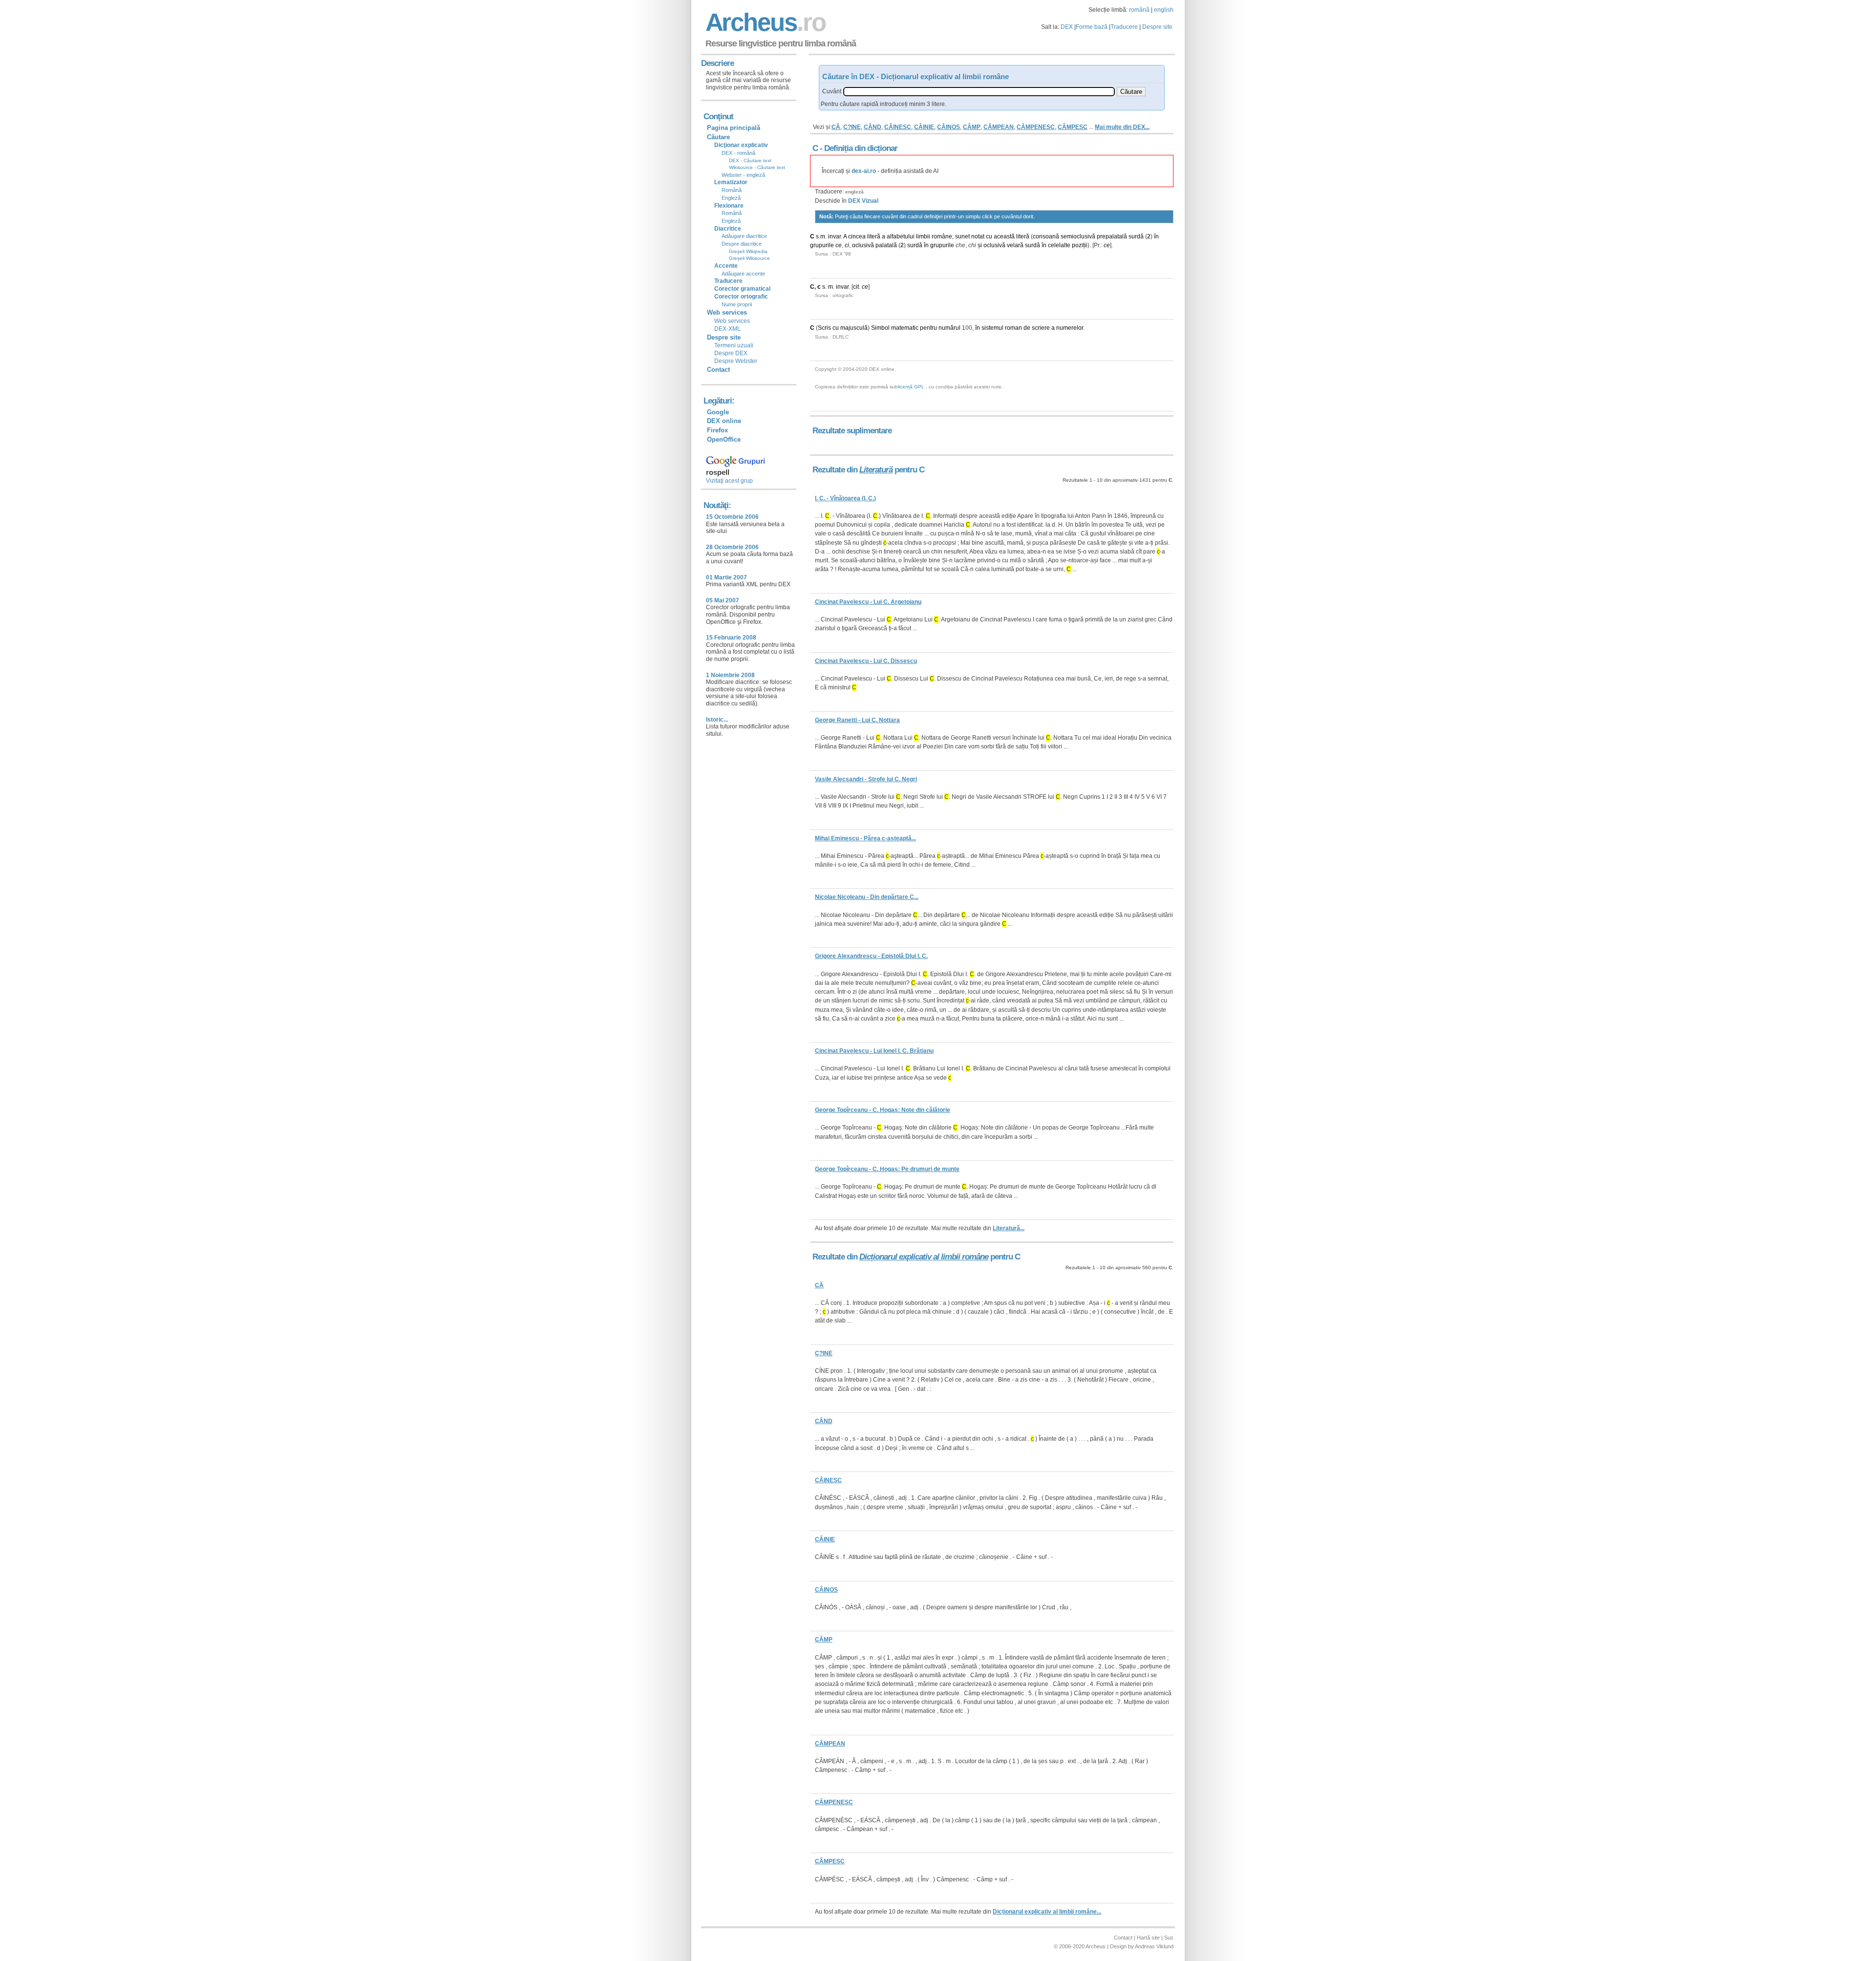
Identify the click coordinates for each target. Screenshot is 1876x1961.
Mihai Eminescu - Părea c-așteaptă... (865, 838)
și (980, 245)
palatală (886, 245)
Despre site (1157, 27)
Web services (732, 321)
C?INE (852, 127)
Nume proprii (737, 304)
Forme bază (1092, 27)
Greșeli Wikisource (749, 258)
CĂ (836, 127)
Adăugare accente (743, 274)
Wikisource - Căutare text (757, 167)
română (1139, 10)
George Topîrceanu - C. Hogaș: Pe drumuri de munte (887, 1169)
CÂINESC (898, 127)
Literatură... (1009, 1228)
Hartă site (1148, 1938)
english (1164, 10)
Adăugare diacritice (744, 236)
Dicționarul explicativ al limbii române (924, 1257)
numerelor (1070, 328)
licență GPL (911, 387)
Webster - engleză (743, 175)
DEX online (724, 421)
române (942, 236)
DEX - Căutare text (750, 160)
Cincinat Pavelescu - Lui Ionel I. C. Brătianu (874, 1051)
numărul (949, 328)
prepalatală (1112, 236)
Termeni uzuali (734, 345)
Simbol (880, 328)
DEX (1067, 27)
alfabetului (901, 236)
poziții (1080, 245)
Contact (718, 370)
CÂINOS (949, 127)
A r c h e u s (764, 22)
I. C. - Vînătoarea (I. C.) (845, 498)
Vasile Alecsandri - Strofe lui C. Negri (866, 779)
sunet (962, 236)
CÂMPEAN (999, 127)
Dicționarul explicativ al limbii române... (1047, 1912)
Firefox (717, 430)
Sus (1169, 1938)
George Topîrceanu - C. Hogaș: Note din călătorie (883, 1110)
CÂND (873, 127)
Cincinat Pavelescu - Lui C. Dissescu (866, 661)
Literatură (876, 470)
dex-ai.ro (864, 171)
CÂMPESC (1073, 127)
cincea (857, 236)
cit (856, 287)
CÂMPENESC (1036, 127)
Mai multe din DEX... (1122, 127)
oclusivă (863, 245)
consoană (1046, 236)
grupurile (822, 245)
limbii (923, 236)
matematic (905, 328)
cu (989, 236)
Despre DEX (731, 353)
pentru (928, 328)
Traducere (1124, 27)
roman (1013, 328)
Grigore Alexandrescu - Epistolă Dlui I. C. (871, 956)
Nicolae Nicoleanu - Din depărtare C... (867, 897)
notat (978, 236)
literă (874, 236)
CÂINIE (924, 127)
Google (718, 412)
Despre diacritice (742, 244)
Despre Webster (736, 361)
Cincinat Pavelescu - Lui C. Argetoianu (868, 602)
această (1004, 236)
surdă (1136, 236)
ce (839, 245)
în (1156, 236)
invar (834, 236)
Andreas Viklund (1154, 1946)
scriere (1041, 328)
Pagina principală (734, 128)
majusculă (854, 328)
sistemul (992, 328)
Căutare (718, 137)
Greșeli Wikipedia (748, 251)
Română (732, 190)
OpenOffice (724, 439)
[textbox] (979, 92)
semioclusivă (1078, 236)
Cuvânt (832, 91)
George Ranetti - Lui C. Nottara (857, 720)
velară (1015, 245)
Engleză (731, 198)
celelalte (1059, 245)
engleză (854, 192)
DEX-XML (727, 329)
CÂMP (972, 127)
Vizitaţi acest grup (729, 481)
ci (847, 245)
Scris (824, 328)
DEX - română (738, 153)
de (1027, 328)
